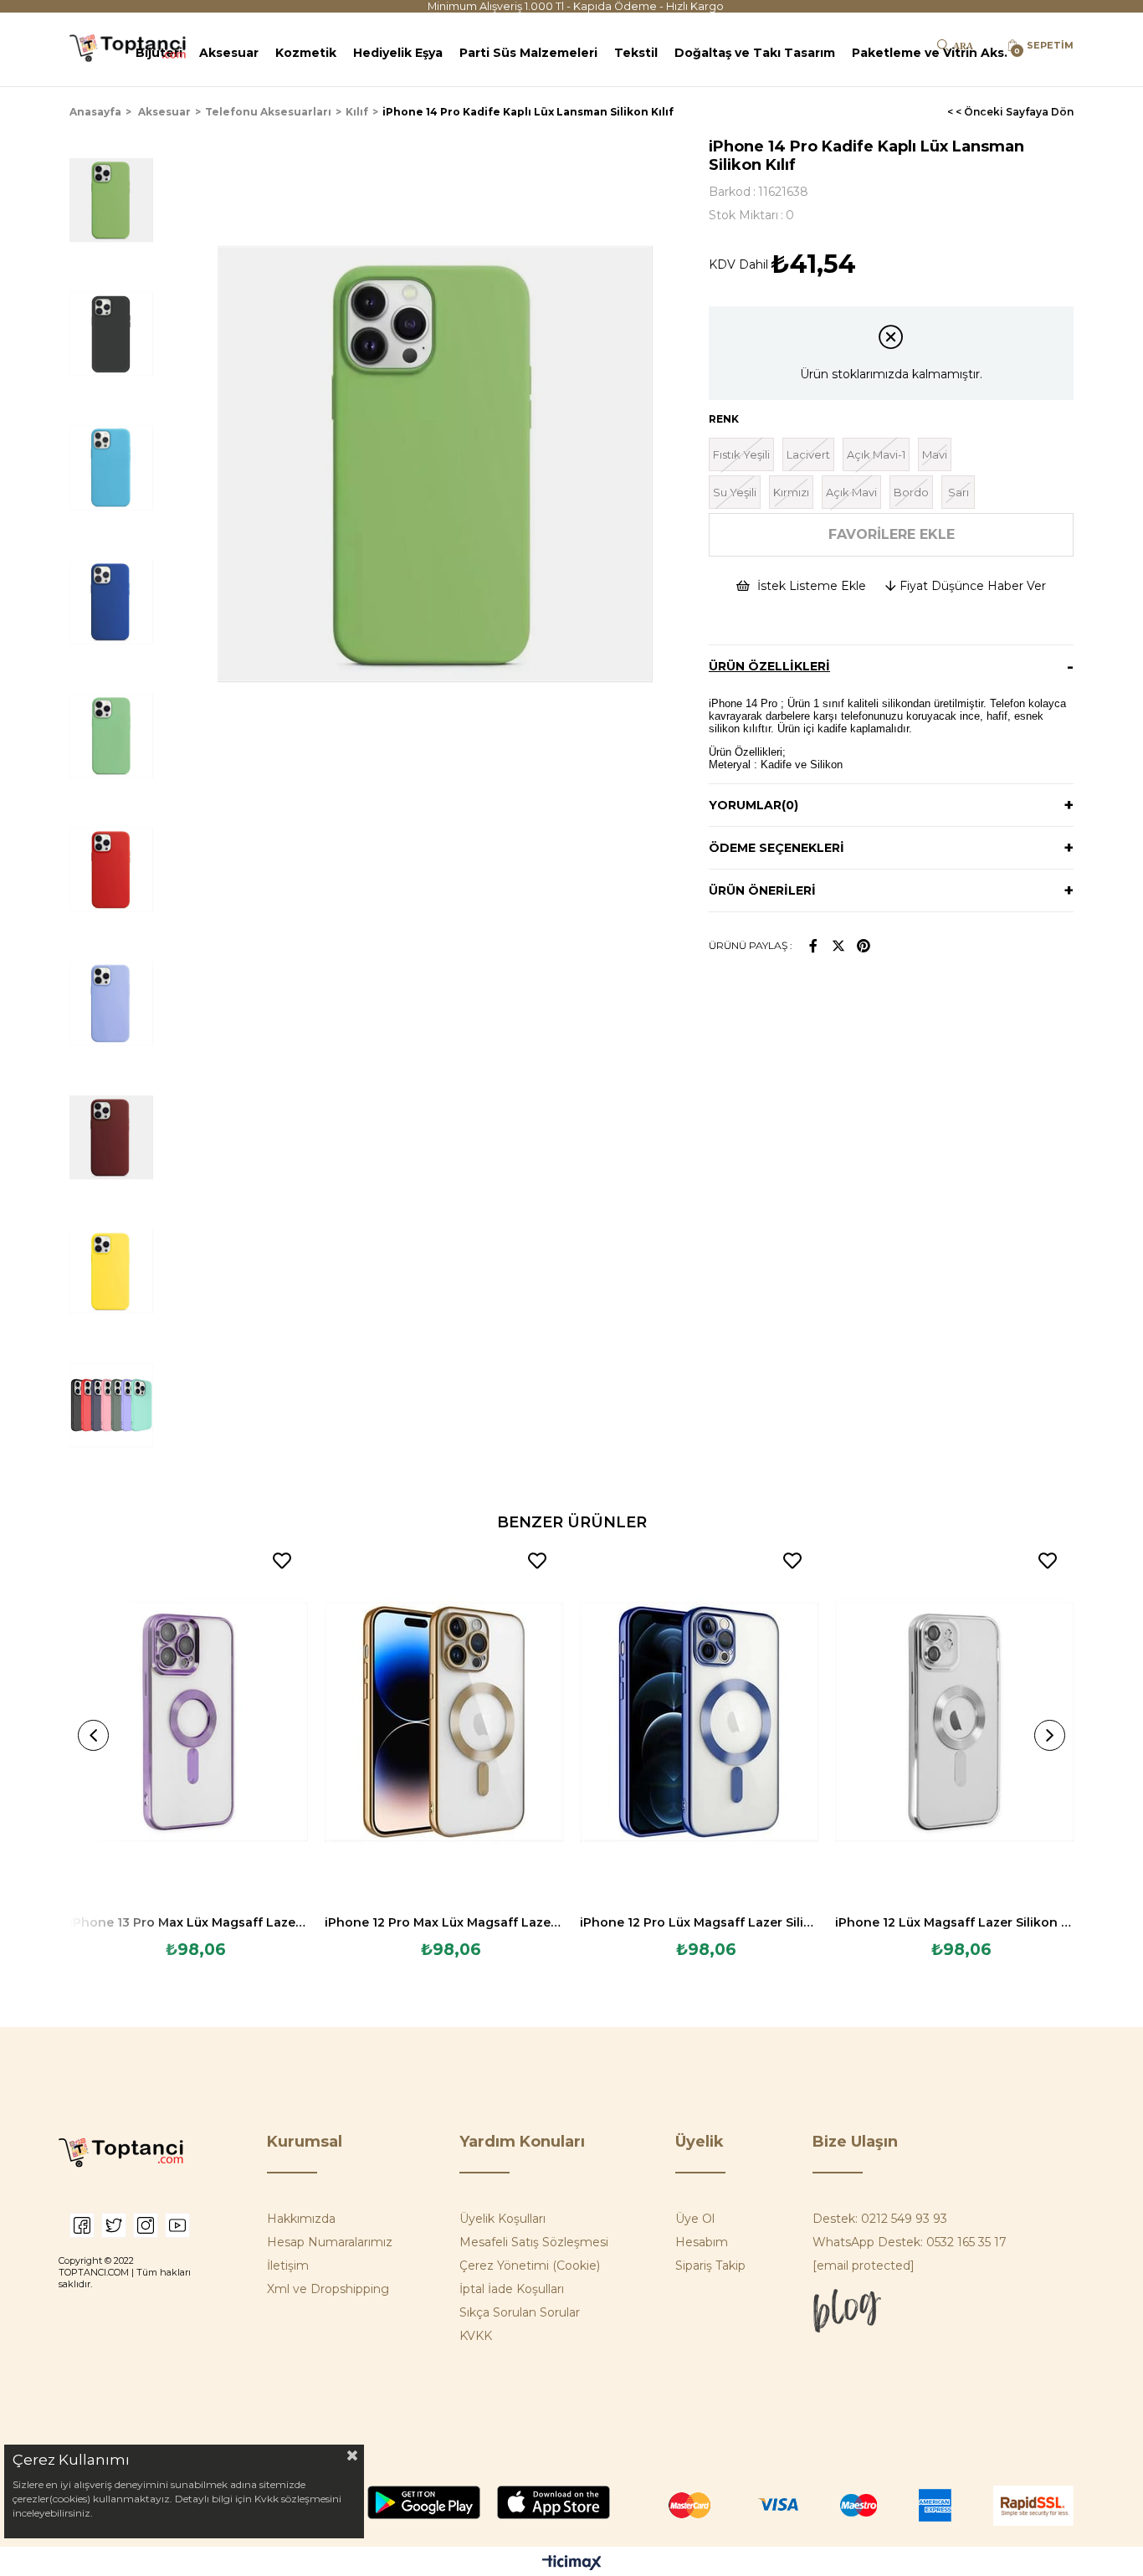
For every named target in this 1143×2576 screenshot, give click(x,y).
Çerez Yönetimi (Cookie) (530, 2266)
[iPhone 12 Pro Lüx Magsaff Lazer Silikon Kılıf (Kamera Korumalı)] (699, 1722)
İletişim (288, 2266)
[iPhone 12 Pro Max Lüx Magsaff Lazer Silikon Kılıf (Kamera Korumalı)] (444, 1722)
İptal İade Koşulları (512, 2289)
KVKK (476, 2336)
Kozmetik (306, 53)
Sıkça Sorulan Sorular (520, 2312)
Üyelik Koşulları (502, 2219)
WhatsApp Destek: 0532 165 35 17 (910, 2242)
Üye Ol (695, 2219)
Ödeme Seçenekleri (777, 848)
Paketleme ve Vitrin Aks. (930, 53)
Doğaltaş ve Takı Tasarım (755, 53)
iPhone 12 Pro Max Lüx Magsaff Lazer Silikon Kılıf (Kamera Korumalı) (444, 1922)
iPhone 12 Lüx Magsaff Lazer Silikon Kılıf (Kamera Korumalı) (954, 1922)
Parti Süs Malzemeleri (528, 53)
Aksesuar (229, 53)
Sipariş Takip (710, 2266)
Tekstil (636, 53)
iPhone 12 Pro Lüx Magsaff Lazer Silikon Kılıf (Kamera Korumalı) (699, 1922)
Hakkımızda (301, 2219)
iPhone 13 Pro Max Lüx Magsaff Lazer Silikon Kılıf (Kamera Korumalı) (189, 1922)
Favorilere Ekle (282, 1561)
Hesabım (702, 2242)
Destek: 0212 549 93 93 (880, 2219)
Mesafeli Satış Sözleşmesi (534, 2242)
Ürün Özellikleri (769, 666)
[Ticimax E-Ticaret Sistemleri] (572, 2564)
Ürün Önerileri (762, 890)
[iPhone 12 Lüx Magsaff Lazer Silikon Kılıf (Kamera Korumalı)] (954, 1722)
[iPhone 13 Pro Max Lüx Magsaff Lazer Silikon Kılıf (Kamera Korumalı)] (189, 1722)
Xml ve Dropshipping (328, 2289)
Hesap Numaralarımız (330, 2242)
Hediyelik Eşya (398, 53)
